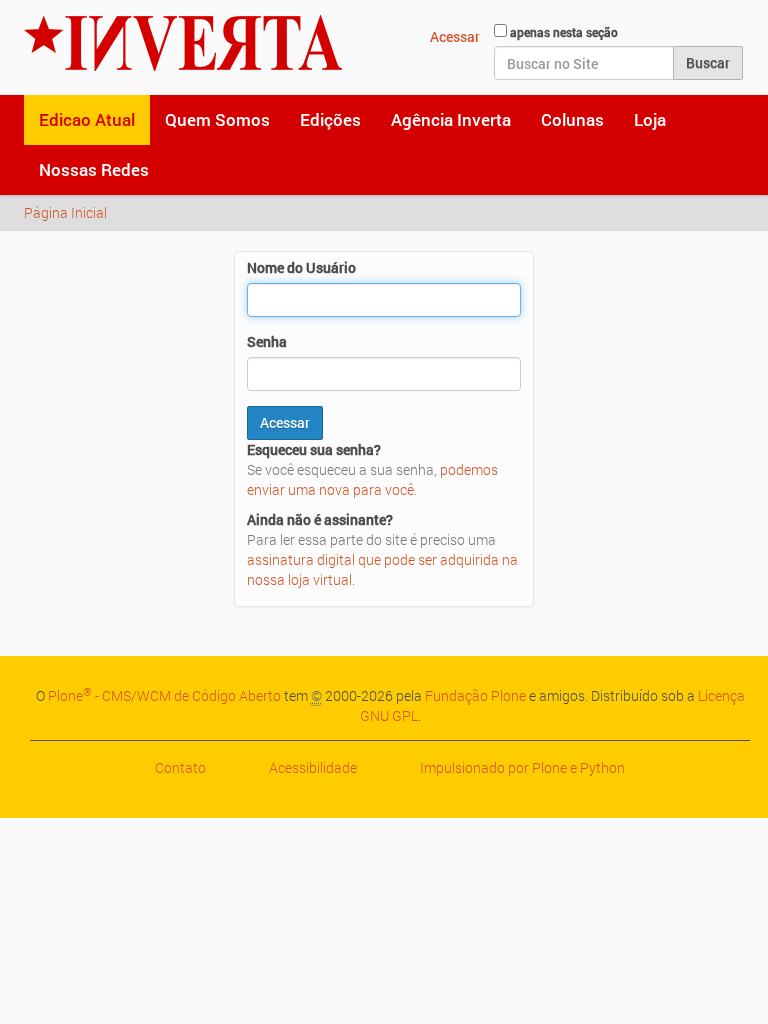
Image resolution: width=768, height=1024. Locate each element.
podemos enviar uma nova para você (372, 479)
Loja (650, 119)
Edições (330, 119)
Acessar (455, 36)
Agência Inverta (451, 119)
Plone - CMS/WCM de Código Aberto (164, 695)
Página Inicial (65, 212)
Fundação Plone (475, 695)
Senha (267, 341)
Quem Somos (217, 119)
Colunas (572, 119)
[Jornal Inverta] (183, 43)
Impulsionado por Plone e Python (522, 767)
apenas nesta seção (564, 32)
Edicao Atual (87, 119)
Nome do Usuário (301, 267)
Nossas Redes (94, 169)
